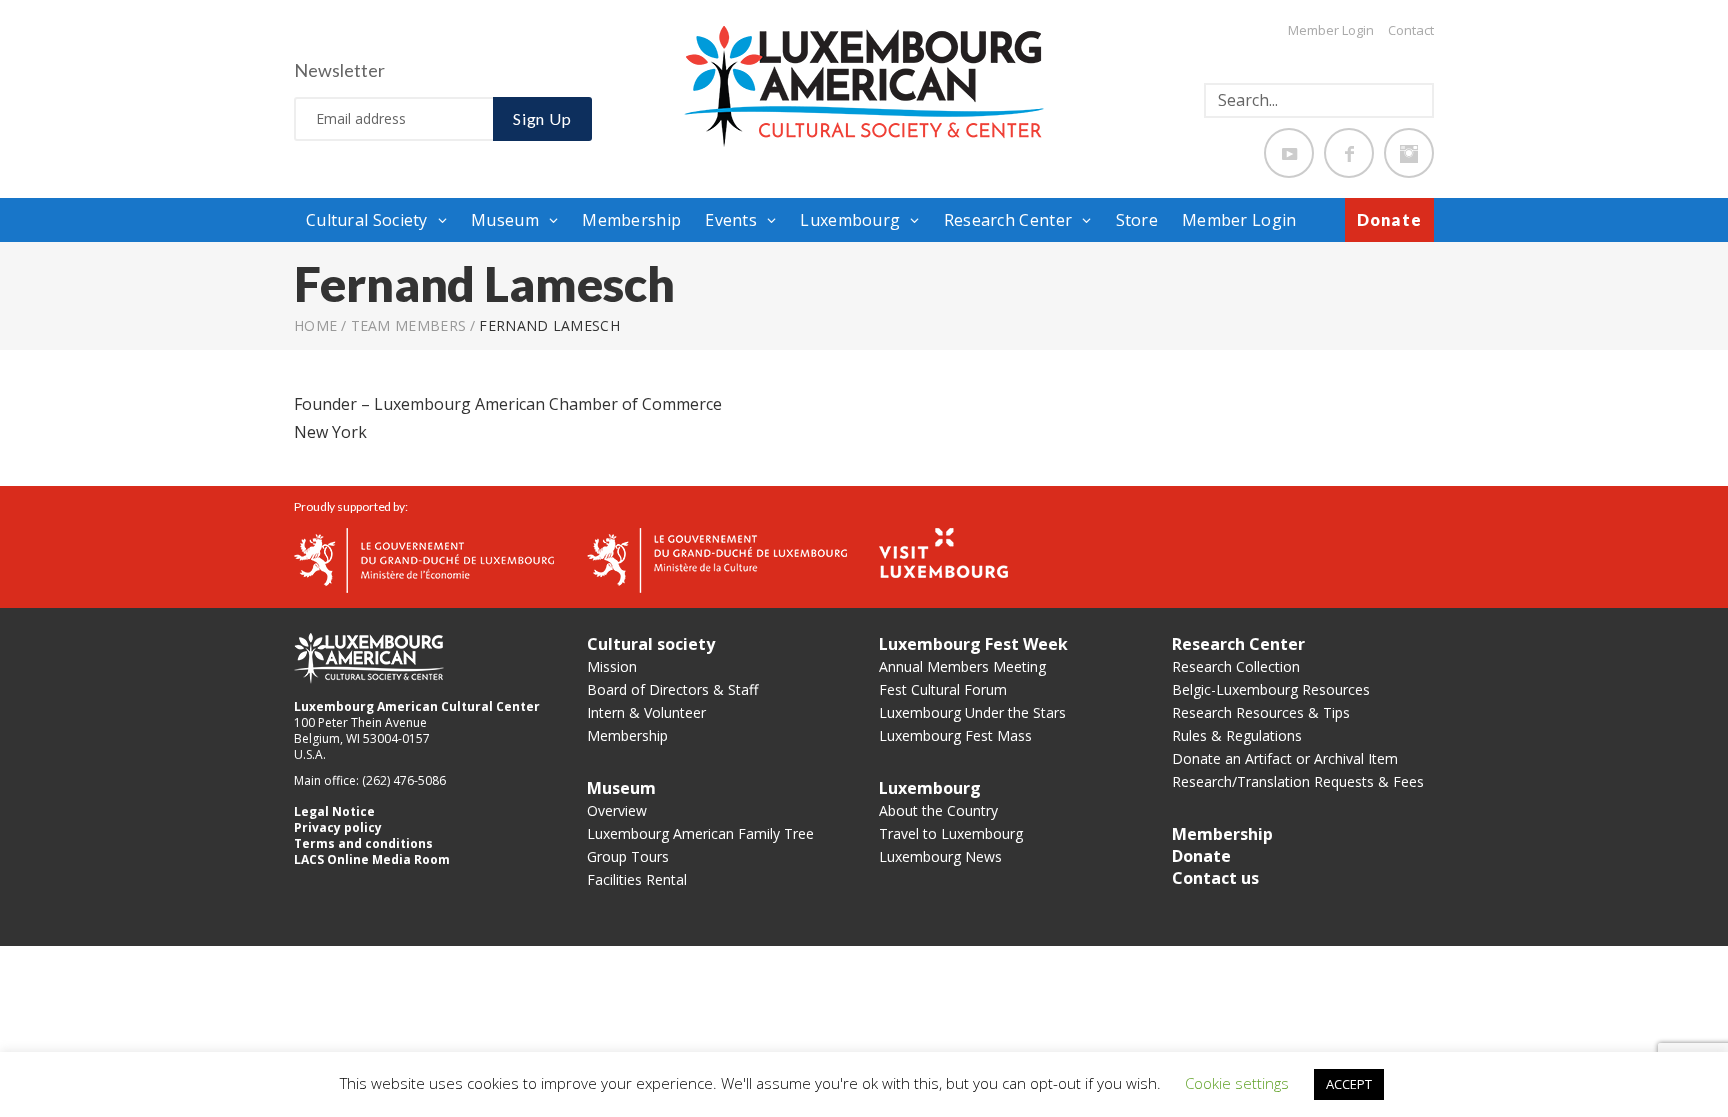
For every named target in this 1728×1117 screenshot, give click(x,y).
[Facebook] (1349, 153)
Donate (1389, 219)
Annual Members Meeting (962, 666)
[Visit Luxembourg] (943, 551)
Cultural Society (367, 220)
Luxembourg (850, 220)
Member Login (1331, 30)
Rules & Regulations (1237, 735)
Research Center (1008, 220)
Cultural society (651, 644)
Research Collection (1236, 666)
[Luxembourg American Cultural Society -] (864, 85)
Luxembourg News (940, 856)
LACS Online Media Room (372, 859)
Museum (505, 220)
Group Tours (628, 856)
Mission (612, 666)
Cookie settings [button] (1237, 1083)
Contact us (1215, 878)
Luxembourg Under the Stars (972, 712)
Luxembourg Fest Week (973, 644)
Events (731, 220)
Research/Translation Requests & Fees (1298, 781)
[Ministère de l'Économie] (424, 558)
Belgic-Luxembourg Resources (1271, 689)
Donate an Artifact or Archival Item (1285, 758)
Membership (631, 220)
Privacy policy (338, 827)
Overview (617, 810)
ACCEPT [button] (1349, 1084)
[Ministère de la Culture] (717, 558)
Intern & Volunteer (646, 712)
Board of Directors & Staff (672, 689)
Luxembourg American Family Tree (700, 833)
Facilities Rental (637, 879)
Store (1137, 220)
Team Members (409, 325)
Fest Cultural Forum (943, 689)
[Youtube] (1289, 153)
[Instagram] (1409, 153)
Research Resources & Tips (1261, 712)
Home (315, 325)
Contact (1411, 30)
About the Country (938, 810)
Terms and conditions (363, 843)
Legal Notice (334, 811)
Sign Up (542, 118)
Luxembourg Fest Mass (955, 735)
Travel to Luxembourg (951, 833)
